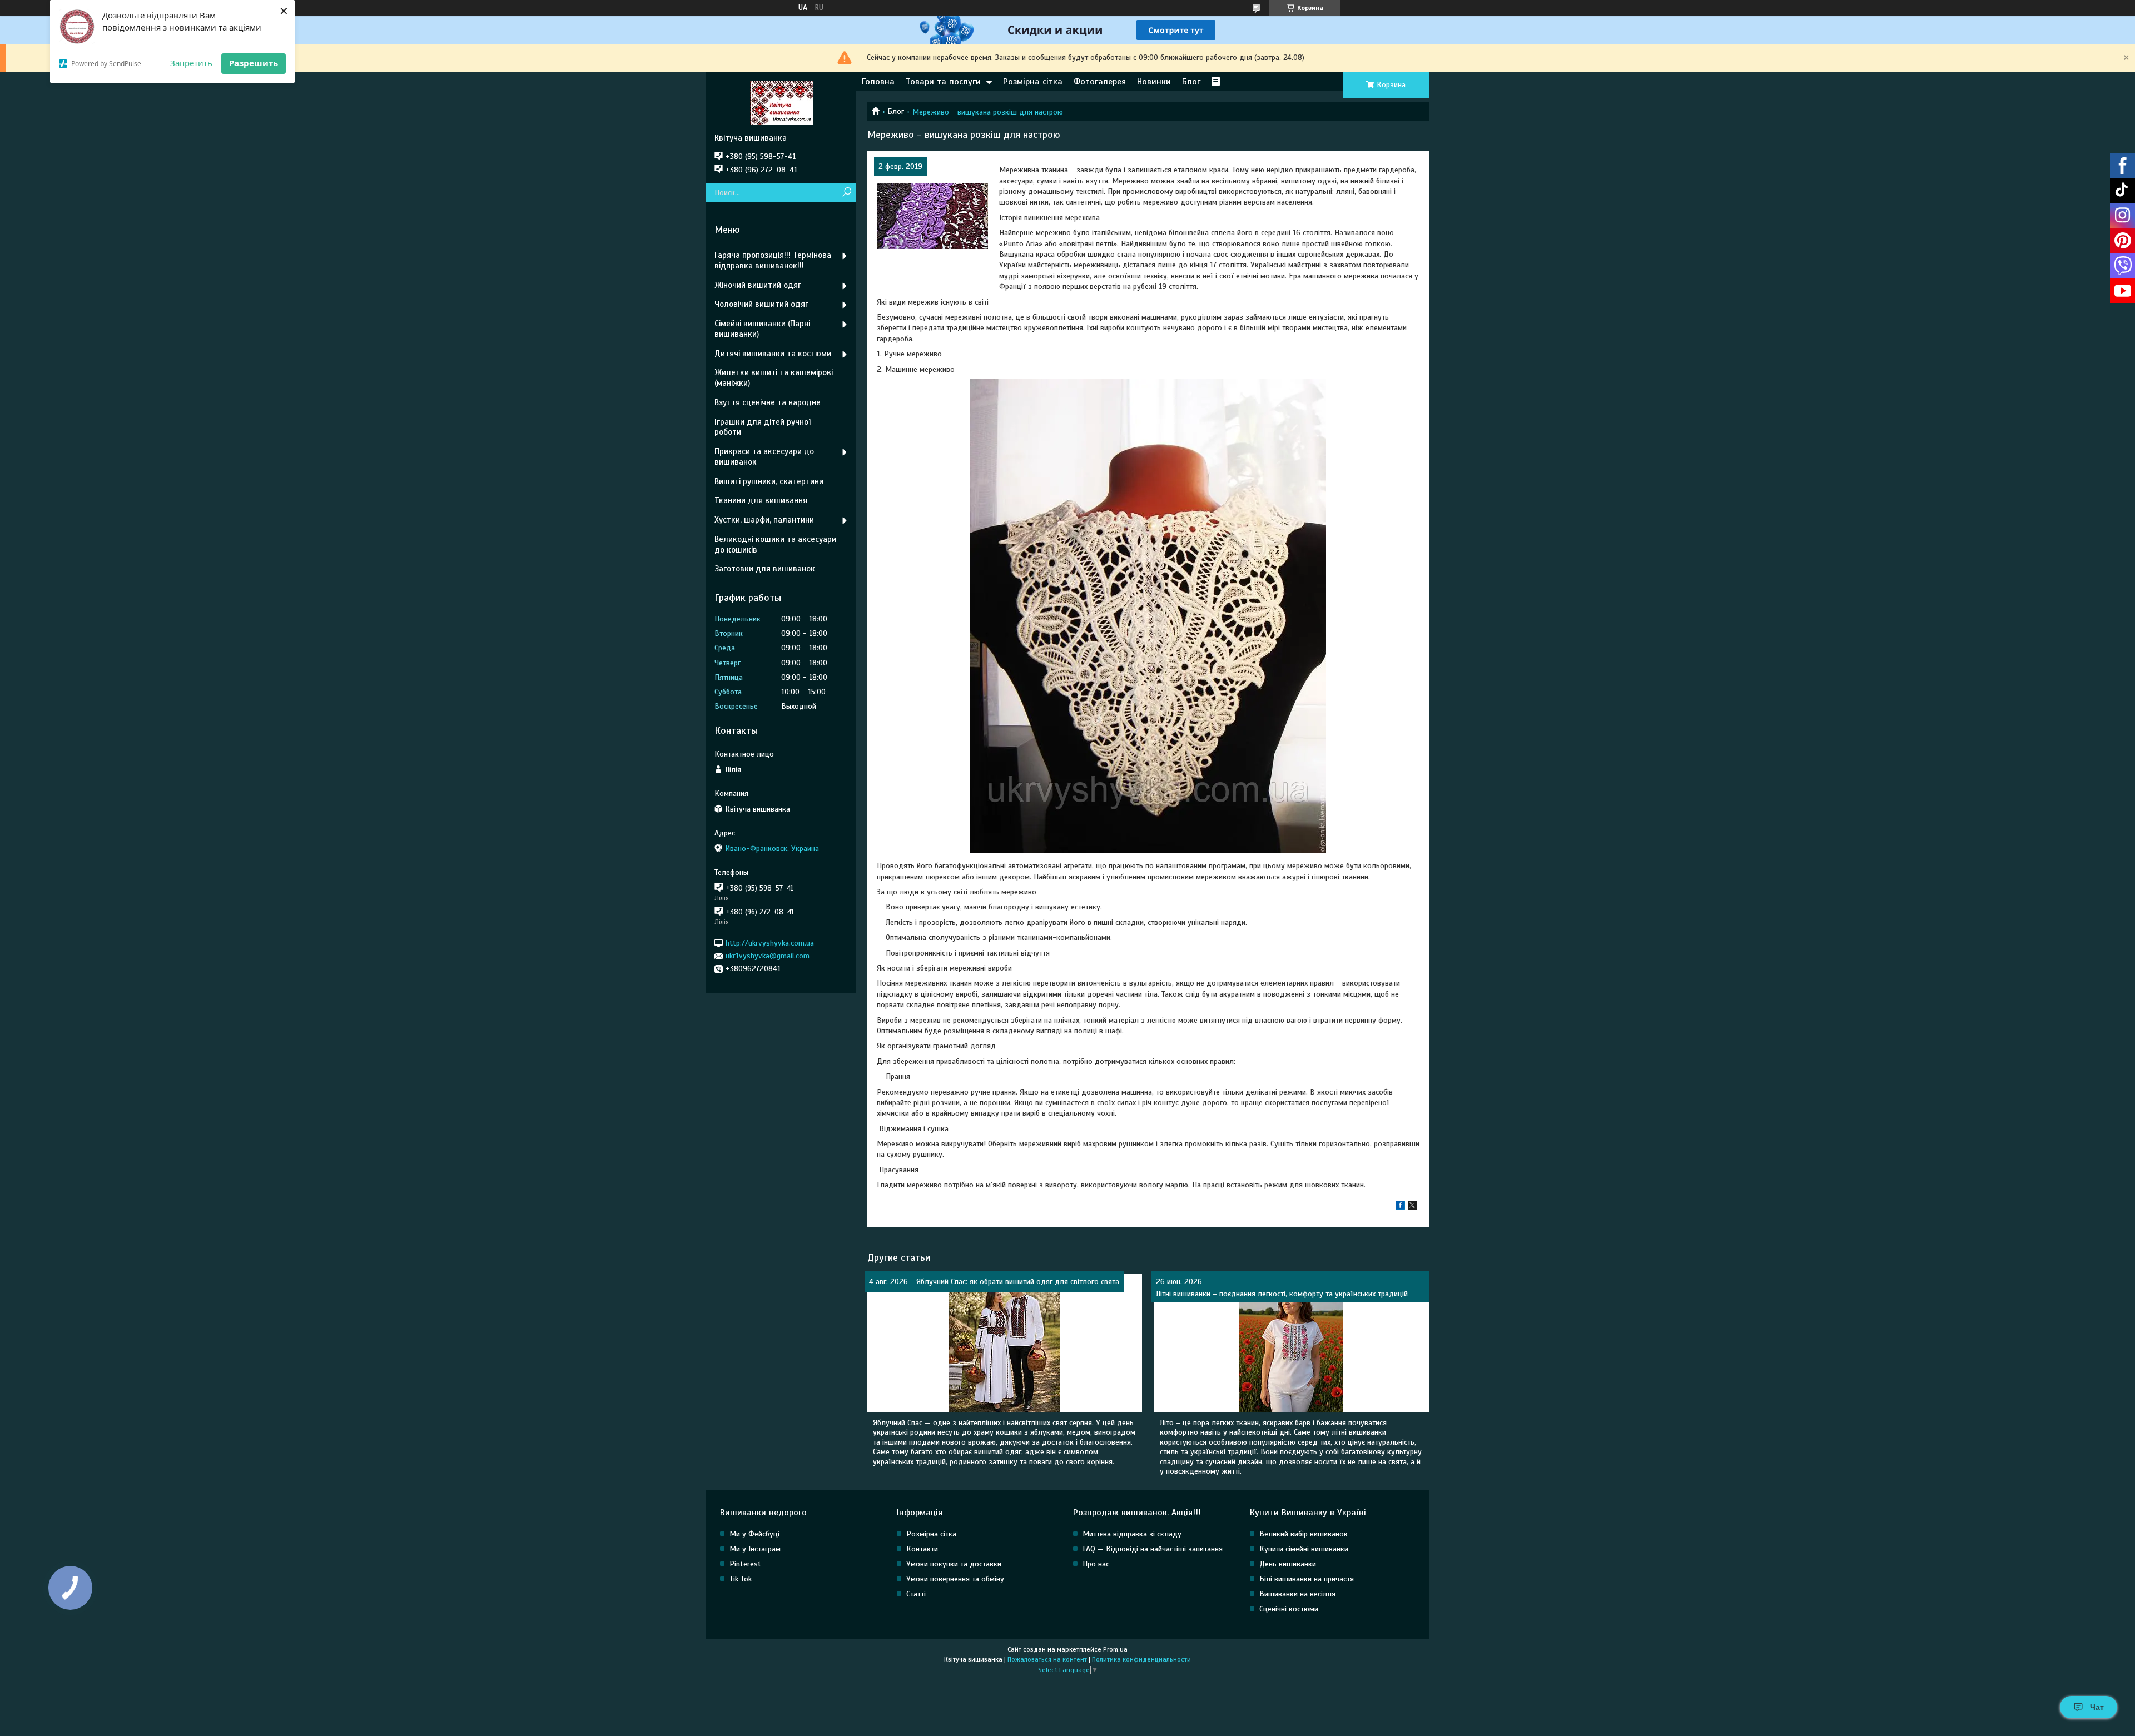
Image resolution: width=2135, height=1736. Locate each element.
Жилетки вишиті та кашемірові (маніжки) (774, 378)
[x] (1412, 1207)
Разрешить (254, 63)
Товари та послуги (943, 82)
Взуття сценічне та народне (768, 402)
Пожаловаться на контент (1047, 1659)
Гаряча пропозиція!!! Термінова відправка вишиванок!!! (773, 260)
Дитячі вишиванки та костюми (773, 354)
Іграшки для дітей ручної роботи (763, 427)
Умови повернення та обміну (955, 1579)
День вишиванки (1288, 1564)
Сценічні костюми (1289, 1609)
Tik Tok (741, 1579)
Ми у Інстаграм (755, 1549)
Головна (878, 82)
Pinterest (745, 1564)
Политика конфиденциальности (1141, 1659)
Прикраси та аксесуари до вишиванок (764, 457)
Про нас (1096, 1564)
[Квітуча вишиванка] (781, 102)
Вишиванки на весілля (1297, 1594)
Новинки (1154, 82)
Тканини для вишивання (761, 500)
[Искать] (846, 193)
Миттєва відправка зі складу (1132, 1534)
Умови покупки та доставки (954, 1564)
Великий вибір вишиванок (1304, 1534)
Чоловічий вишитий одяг (761, 304)
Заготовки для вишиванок (765, 569)
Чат (2097, 1707)
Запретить (191, 63)
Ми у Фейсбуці (754, 1534)
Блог (1191, 82)
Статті (916, 1594)
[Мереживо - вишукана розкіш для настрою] (932, 216)
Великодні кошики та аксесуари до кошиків (775, 544)
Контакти (922, 1549)
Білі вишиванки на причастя (1307, 1579)
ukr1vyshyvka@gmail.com (768, 956)
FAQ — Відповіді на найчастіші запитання (1153, 1549)
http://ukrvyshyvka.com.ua (770, 943)
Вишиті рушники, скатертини (769, 481)
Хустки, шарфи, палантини (764, 520)
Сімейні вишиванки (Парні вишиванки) (762, 329)
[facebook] (1400, 1207)
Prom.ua (1115, 1649)
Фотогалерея (1100, 82)
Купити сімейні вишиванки (1304, 1549)
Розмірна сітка (1033, 82)
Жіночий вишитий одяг (758, 285)
